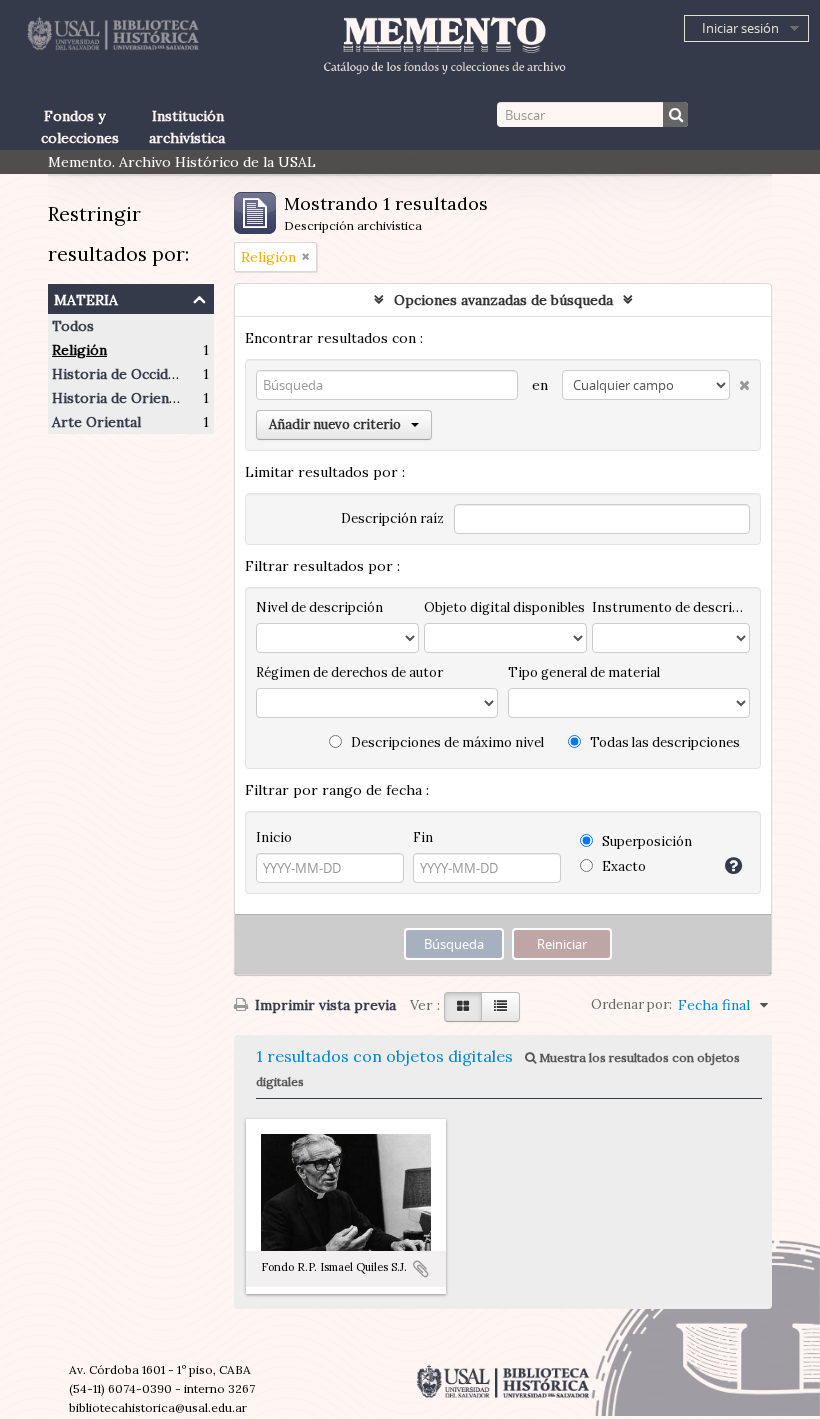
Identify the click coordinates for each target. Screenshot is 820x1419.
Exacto (622, 866)
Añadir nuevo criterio (335, 424)
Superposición (645, 841)
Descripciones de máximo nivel (446, 742)
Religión (79, 350)
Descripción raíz (392, 518)
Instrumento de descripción (671, 607)
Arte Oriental (96, 422)
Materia (86, 297)
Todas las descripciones (663, 742)
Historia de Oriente (117, 398)
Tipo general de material (584, 672)
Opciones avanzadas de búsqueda (503, 300)
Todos (73, 326)
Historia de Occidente (125, 374)
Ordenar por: (631, 1004)
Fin (423, 837)
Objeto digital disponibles (504, 607)
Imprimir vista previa (323, 1005)
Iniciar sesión (740, 28)
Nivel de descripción (319, 607)
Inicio (274, 837)
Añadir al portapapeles (421, 1269)
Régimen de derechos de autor (349, 672)
